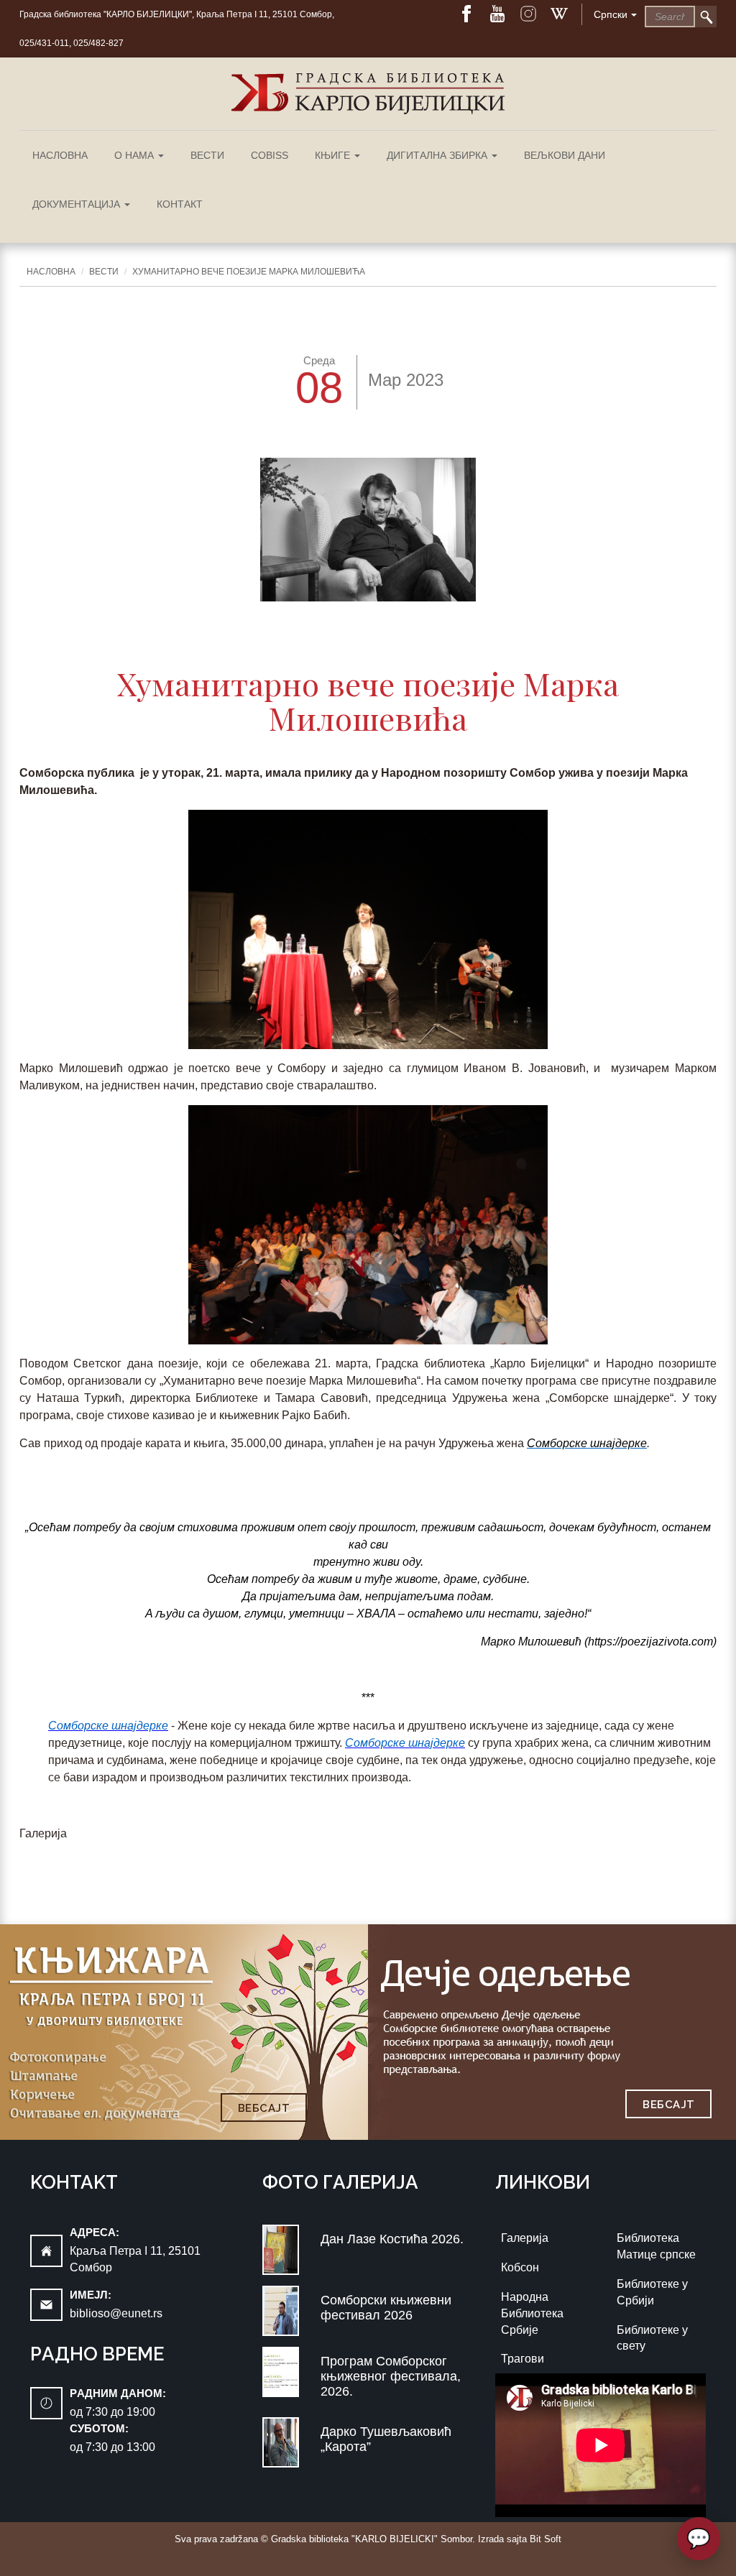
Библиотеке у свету (652, 2338)
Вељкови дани (565, 155)
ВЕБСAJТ (264, 2108)
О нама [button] (135, 155)
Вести (207, 155)
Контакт (180, 204)
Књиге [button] (334, 155)
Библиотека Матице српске (656, 2246)
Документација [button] (78, 204)
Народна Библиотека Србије (532, 2313)
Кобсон (520, 2267)
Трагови (523, 2359)
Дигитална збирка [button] (438, 155)
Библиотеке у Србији (652, 2292)
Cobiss (270, 155)
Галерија (525, 2238)
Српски (611, 14)
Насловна (60, 155)
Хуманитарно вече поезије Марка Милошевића (249, 272)
